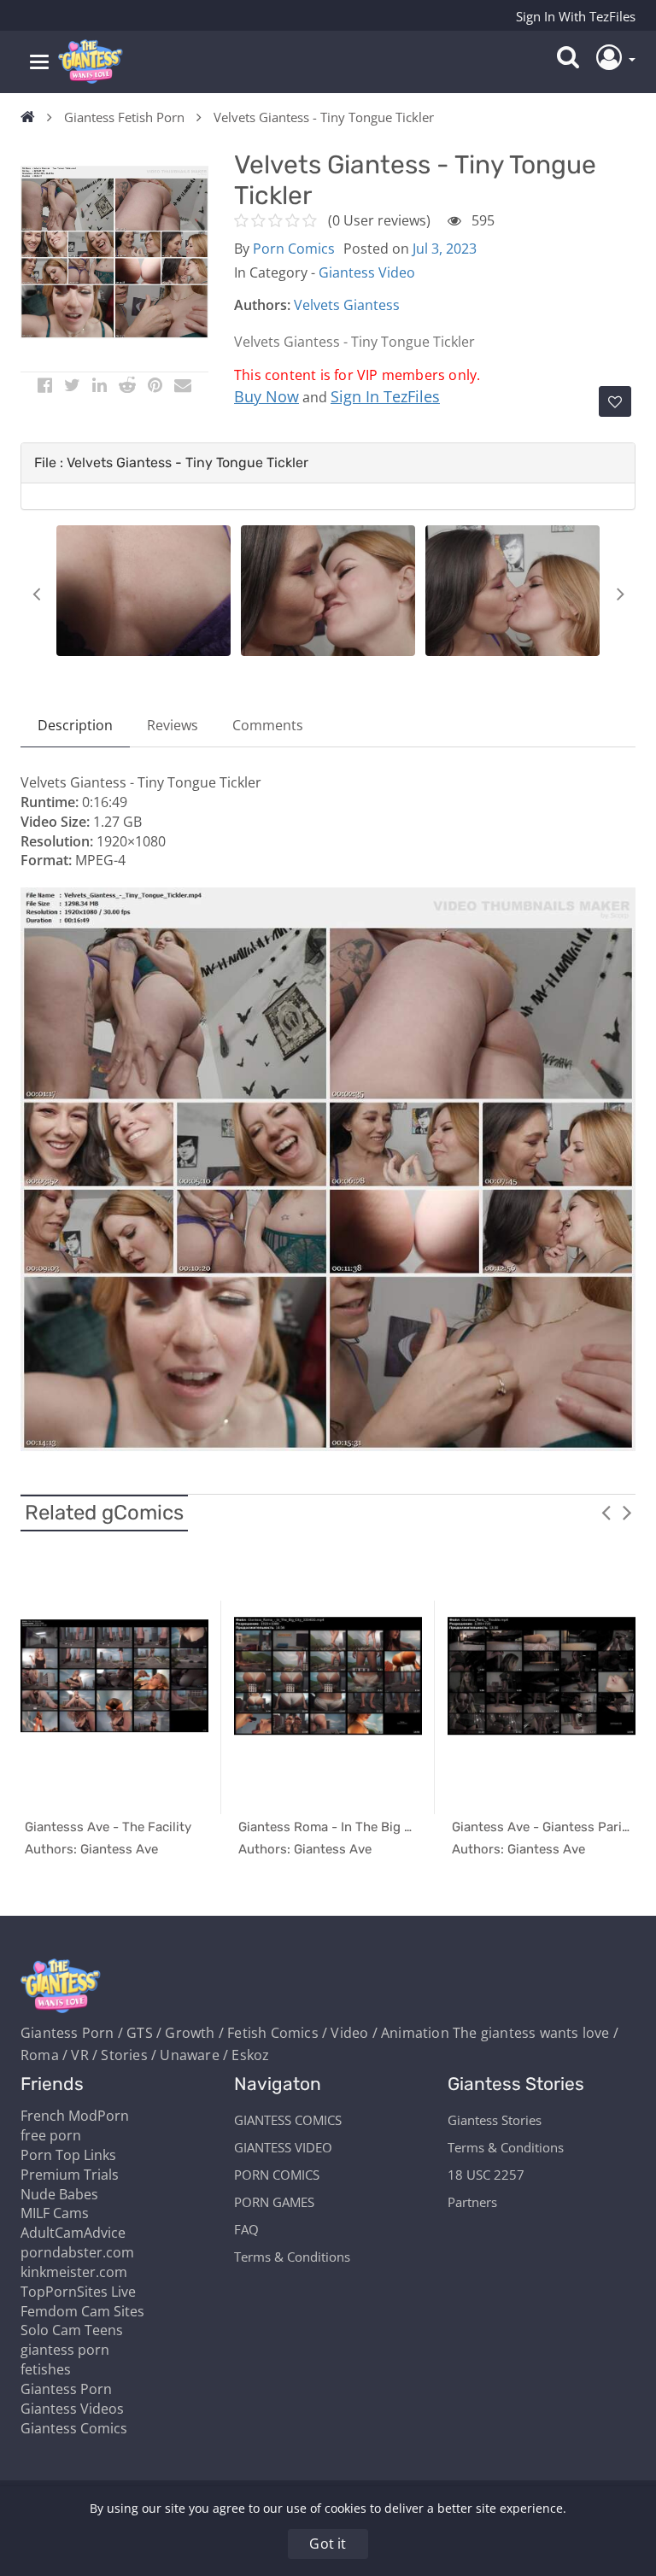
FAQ (246, 2229)
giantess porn (65, 2350)
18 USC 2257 (486, 2175)
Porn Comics (294, 249)
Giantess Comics (74, 2428)
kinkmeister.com (74, 2272)
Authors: (262, 305)
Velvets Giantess (347, 305)
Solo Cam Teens (72, 2330)
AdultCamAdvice (73, 2233)
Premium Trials (70, 2175)
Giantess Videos (72, 2409)
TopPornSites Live (78, 2292)
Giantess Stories (495, 2120)
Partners (472, 2202)
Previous (36, 594)
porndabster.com (77, 2252)
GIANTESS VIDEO (283, 2147)
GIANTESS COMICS (288, 2120)
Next (620, 594)
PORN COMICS (277, 2175)
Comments (268, 725)
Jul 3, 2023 (445, 249)
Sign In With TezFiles (576, 16)
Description (75, 725)
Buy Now (266, 396)
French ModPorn (75, 2116)
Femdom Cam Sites (82, 2311)
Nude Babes (59, 2194)
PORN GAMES (274, 2202)
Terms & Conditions (292, 2257)
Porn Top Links (68, 2155)
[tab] (328, 463)
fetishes (46, 2369)
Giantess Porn (66, 2389)
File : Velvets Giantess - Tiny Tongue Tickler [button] (171, 463)
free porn (51, 2135)
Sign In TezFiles (385, 396)
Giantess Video (367, 272)
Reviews (173, 725)
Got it (328, 2544)
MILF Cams (55, 2213)
